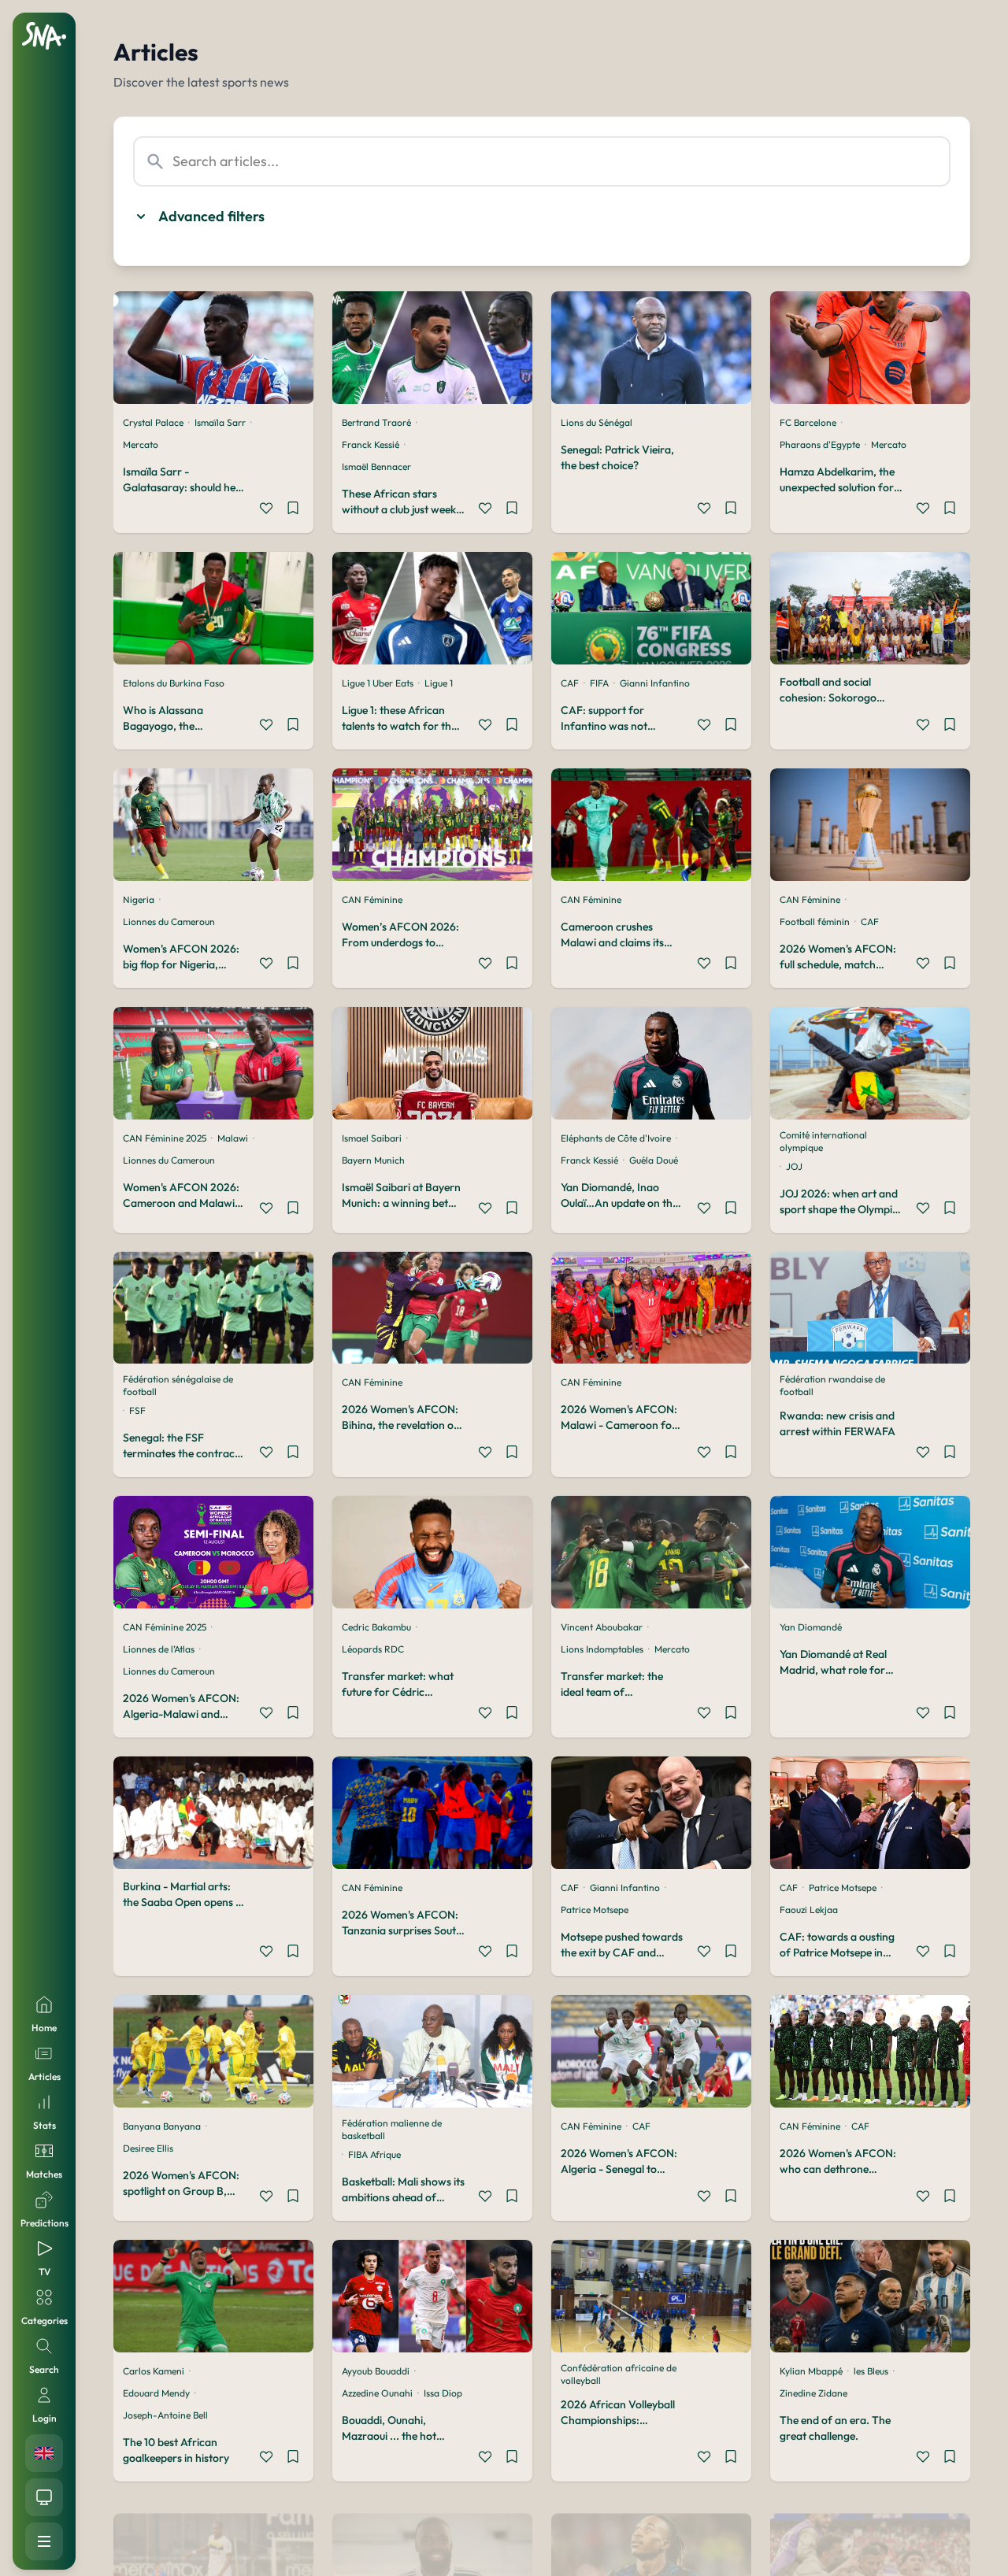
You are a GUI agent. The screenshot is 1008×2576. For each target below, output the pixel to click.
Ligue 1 (439, 683)
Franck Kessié (371, 444)
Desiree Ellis (148, 2148)
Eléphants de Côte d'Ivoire (616, 1138)
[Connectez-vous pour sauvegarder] (293, 510)
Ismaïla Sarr (220, 422)
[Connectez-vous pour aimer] (266, 510)
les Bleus (871, 2371)
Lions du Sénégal (597, 422)
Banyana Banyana (162, 2126)
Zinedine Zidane (813, 2393)
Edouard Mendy (156, 2393)
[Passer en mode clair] (44, 2497)
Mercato (141, 444)
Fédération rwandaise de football (832, 1385)
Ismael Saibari (372, 1138)
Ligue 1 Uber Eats (378, 683)
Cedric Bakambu (376, 1627)
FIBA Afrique (374, 2154)
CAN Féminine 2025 (165, 1138)
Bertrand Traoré (376, 422)
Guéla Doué (654, 1160)
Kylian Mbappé (811, 2371)
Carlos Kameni (154, 2371)
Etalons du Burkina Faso (174, 683)
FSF (137, 1410)
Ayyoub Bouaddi (376, 2371)
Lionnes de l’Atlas (159, 1649)
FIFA (599, 683)
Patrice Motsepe (595, 1910)
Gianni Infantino (655, 683)
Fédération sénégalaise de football (178, 1385)
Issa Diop (443, 2393)
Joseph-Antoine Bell (165, 2415)
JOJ (794, 1166)
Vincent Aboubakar (602, 1627)
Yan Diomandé (811, 1627)
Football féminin (815, 922)
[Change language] (44, 2453)
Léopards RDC (373, 1649)
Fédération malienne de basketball (392, 2129)
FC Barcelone (808, 422)
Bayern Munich (373, 1160)
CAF (570, 683)
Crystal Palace (153, 422)
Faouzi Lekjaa (809, 1910)
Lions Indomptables (602, 1649)
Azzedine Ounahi (377, 2393)
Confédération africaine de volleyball (619, 2374)
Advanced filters (211, 216)
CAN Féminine (372, 899)
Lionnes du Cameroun (169, 922)
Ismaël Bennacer (376, 466)
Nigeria (139, 899)
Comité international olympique (823, 1141)
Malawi (233, 1138)
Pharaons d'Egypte (820, 444)
